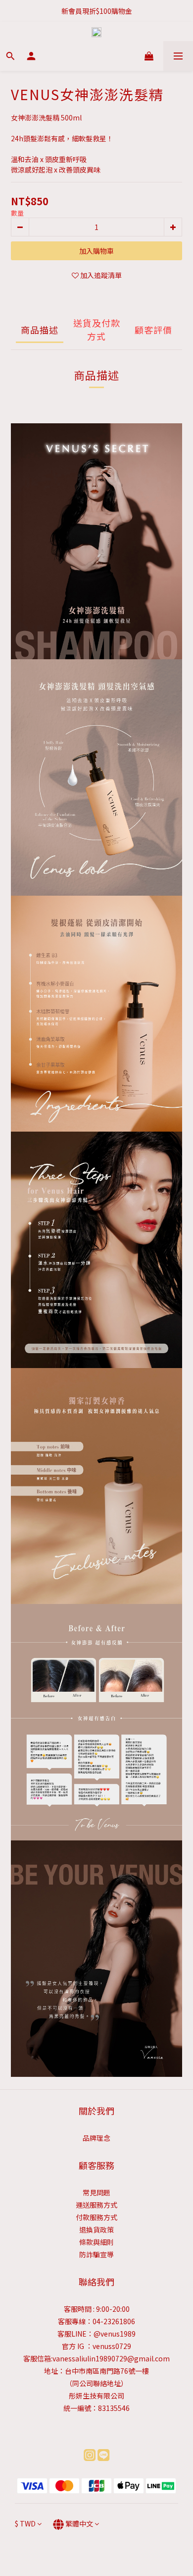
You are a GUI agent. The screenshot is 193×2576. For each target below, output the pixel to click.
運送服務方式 (96, 2205)
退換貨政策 (96, 2230)
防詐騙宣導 (96, 2254)
